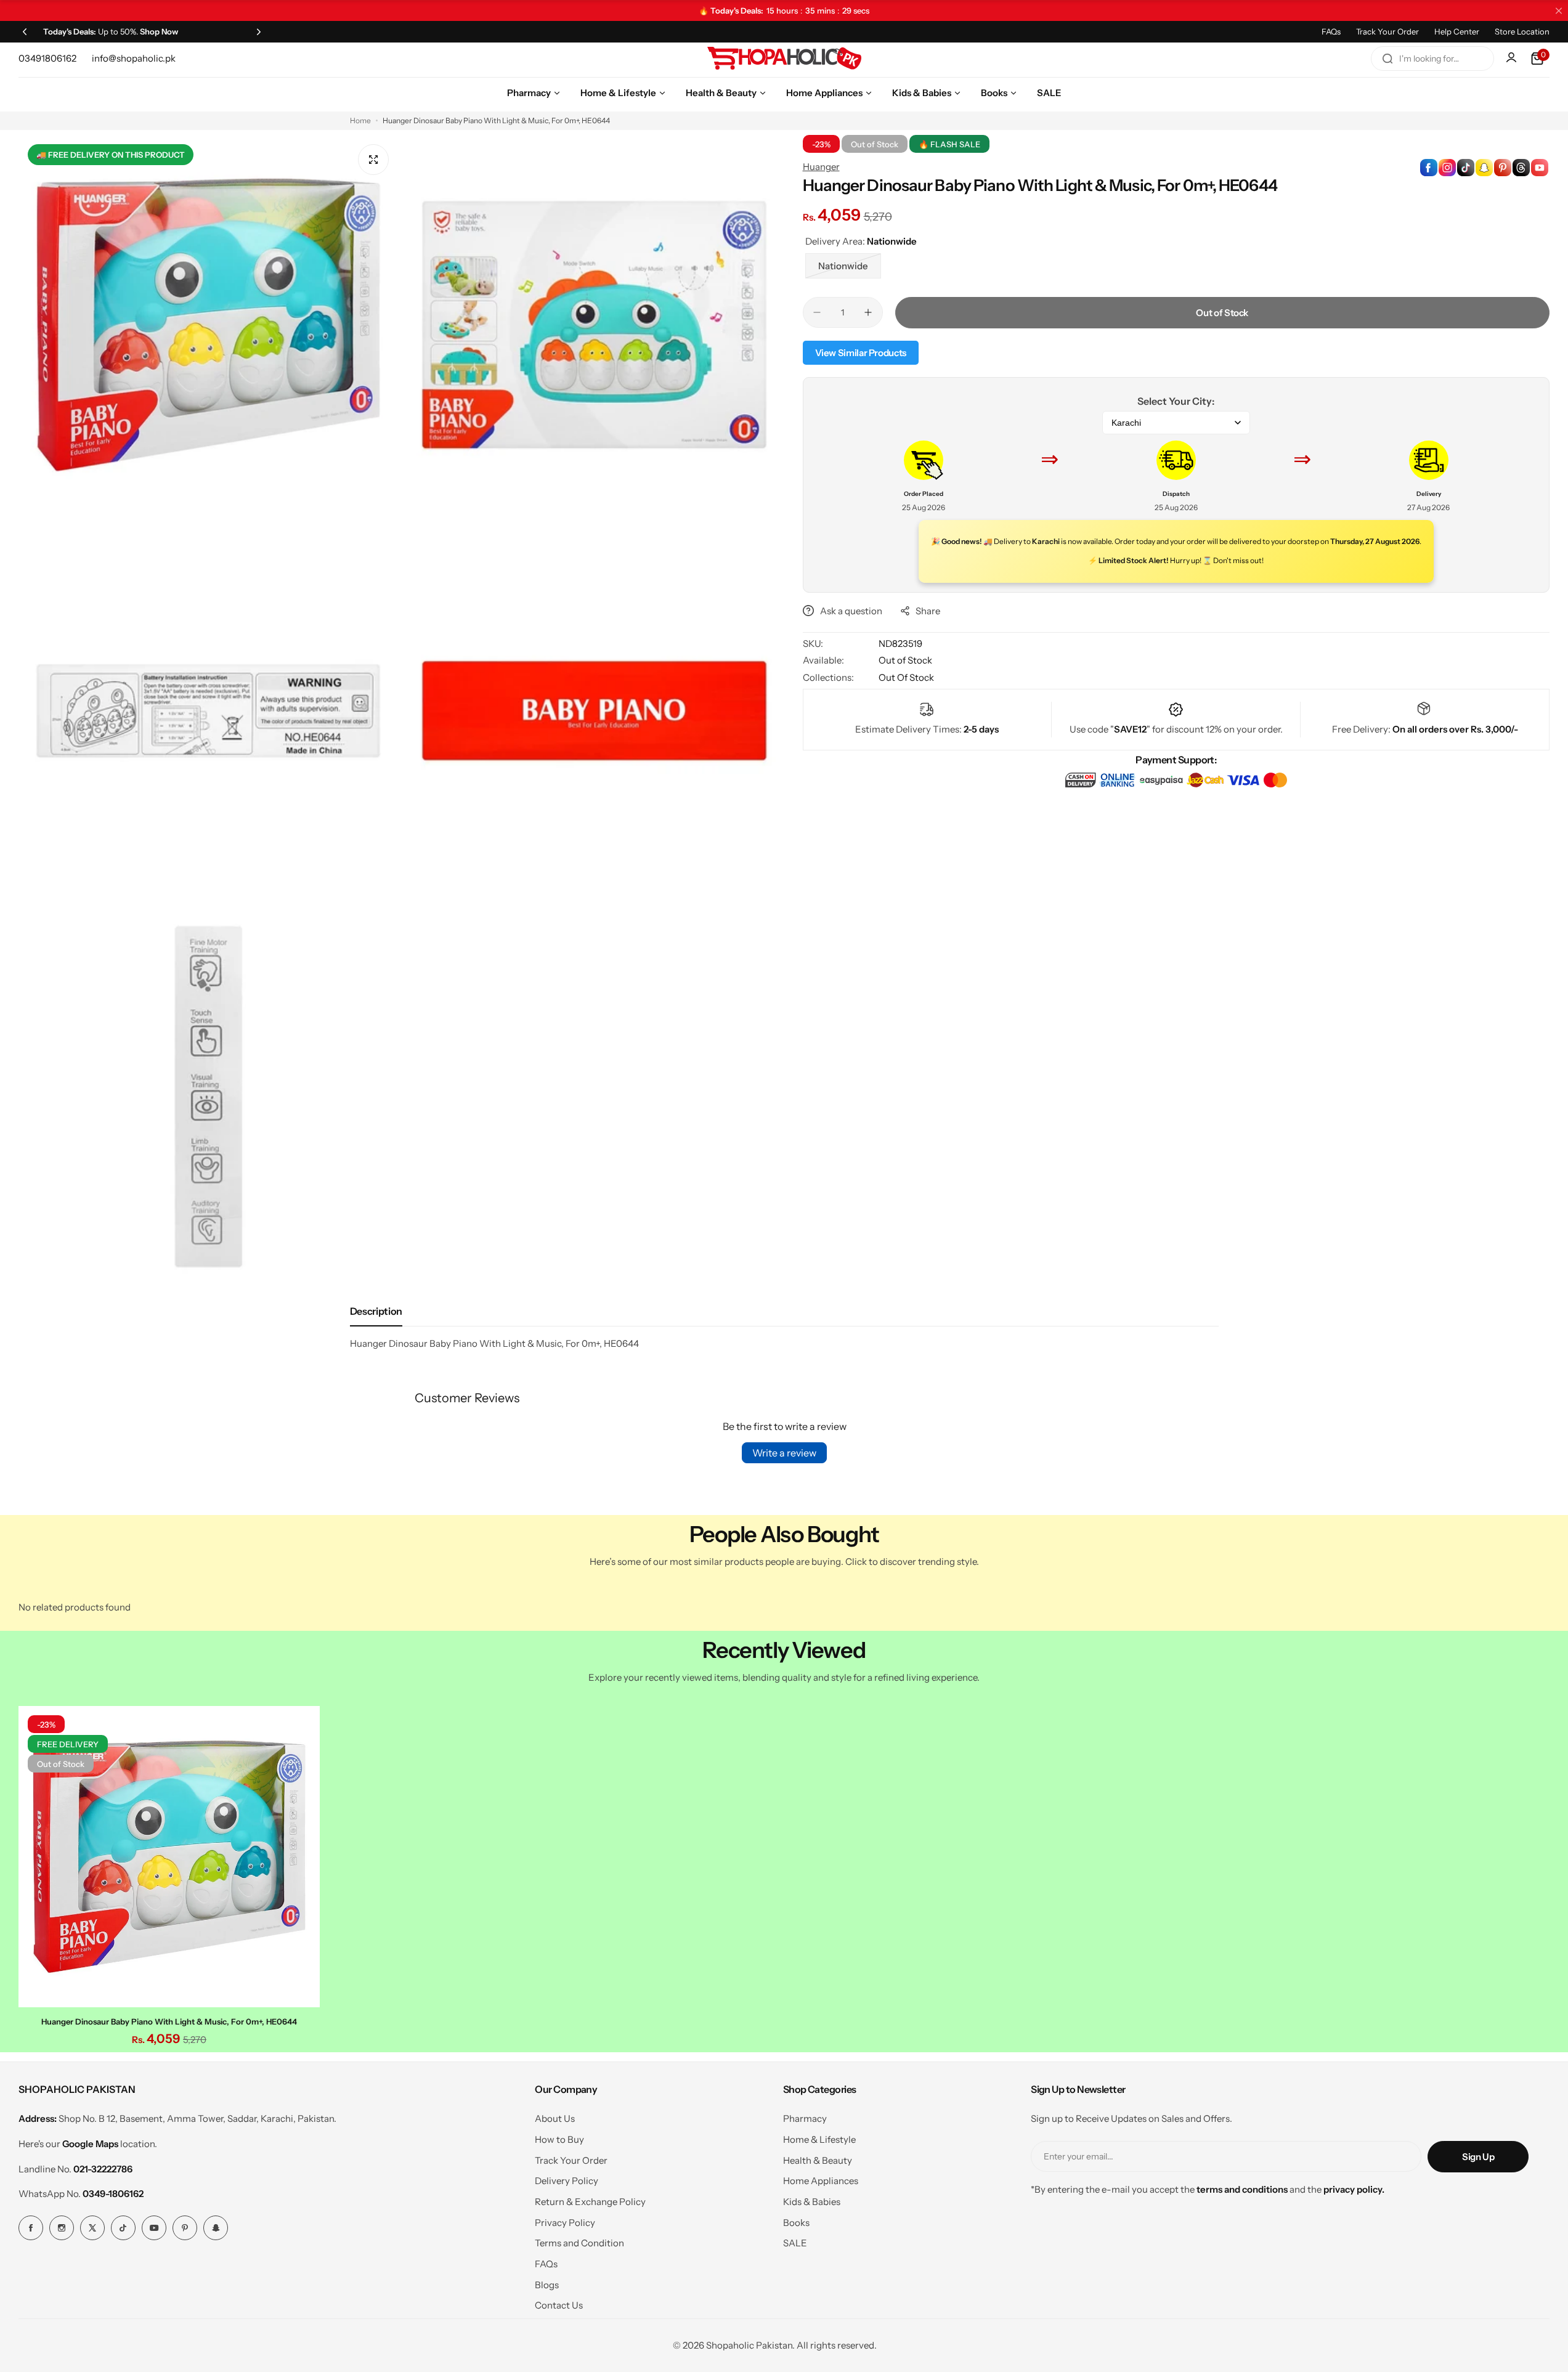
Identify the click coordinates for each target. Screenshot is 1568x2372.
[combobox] (1432, 59)
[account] (1513, 59)
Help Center (1457, 31)
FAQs (1331, 31)
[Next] (259, 31)
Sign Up (1478, 2157)
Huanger (821, 167)
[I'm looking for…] (1387, 59)
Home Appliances (821, 2181)
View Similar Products (861, 353)
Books (796, 2223)
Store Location (1522, 31)
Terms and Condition (579, 2243)
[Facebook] (31, 2228)
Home (360, 120)
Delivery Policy (567, 2181)
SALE (795, 2243)
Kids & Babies (812, 2202)
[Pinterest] (185, 2228)
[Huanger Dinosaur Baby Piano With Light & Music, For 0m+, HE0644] (169, 1857)
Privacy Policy (565, 2223)
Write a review (784, 1453)
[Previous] (25, 31)
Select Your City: (1176, 401)
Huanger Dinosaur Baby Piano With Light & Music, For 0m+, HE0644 (169, 2021)
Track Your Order (1387, 31)
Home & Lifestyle (819, 2139)
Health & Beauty (818, 2160)
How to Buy (559, 2139)
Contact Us (559, 2305)
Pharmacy (805, 2118)
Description (376, 1311)
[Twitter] (92, 2228)
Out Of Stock (906, 677)
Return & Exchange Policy (590, 2202)
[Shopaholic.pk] (784, 59)
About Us (555, 2118)
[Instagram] (62, 2228)
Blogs (547, 2285)
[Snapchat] (216, 2228)
